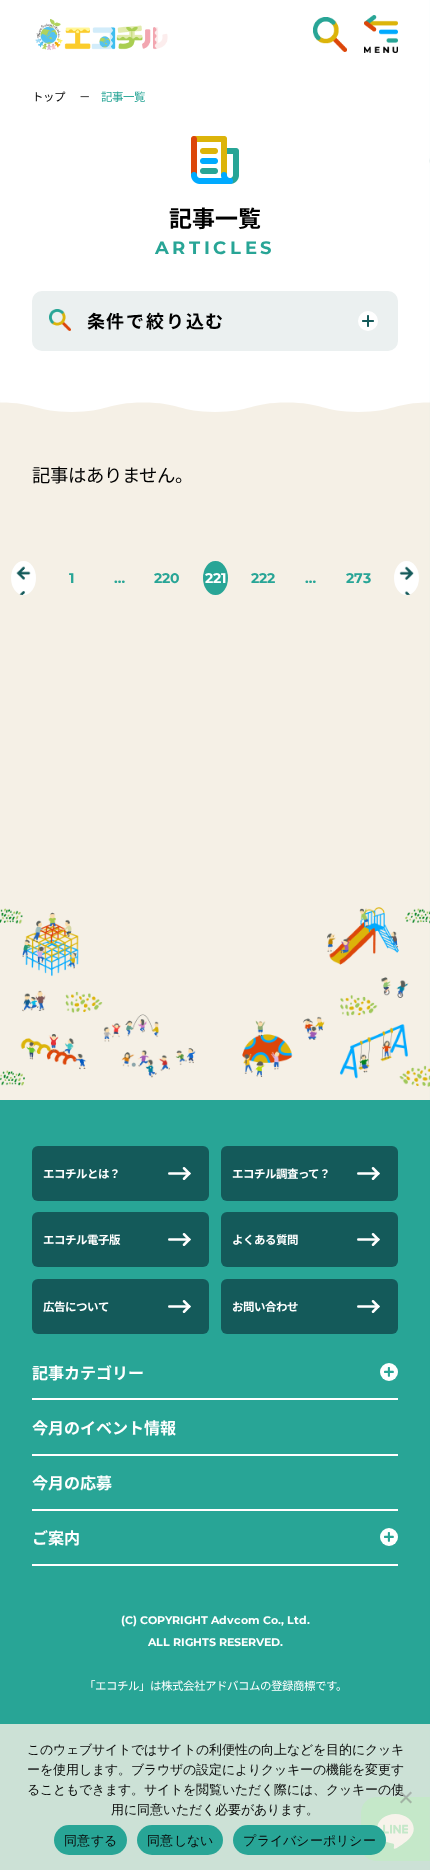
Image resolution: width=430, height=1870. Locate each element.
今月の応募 (72, 1482)
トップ (50, 96)
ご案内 (56, 1537)
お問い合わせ (265, 1306)
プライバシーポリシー (309, 1840)
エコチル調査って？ (281, 1173)
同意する (90, 1840)
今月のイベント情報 (104, 1427)
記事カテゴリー (88, 1372)
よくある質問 (265, 1239)
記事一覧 (123, 96)
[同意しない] (405, 1797)
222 (263, 578)
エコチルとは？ (81, 1173)
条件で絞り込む (156, 320)
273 (358, 578)
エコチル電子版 (81, 1239)
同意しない (180, 1840)
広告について (76, 1306)
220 (167, 578)
